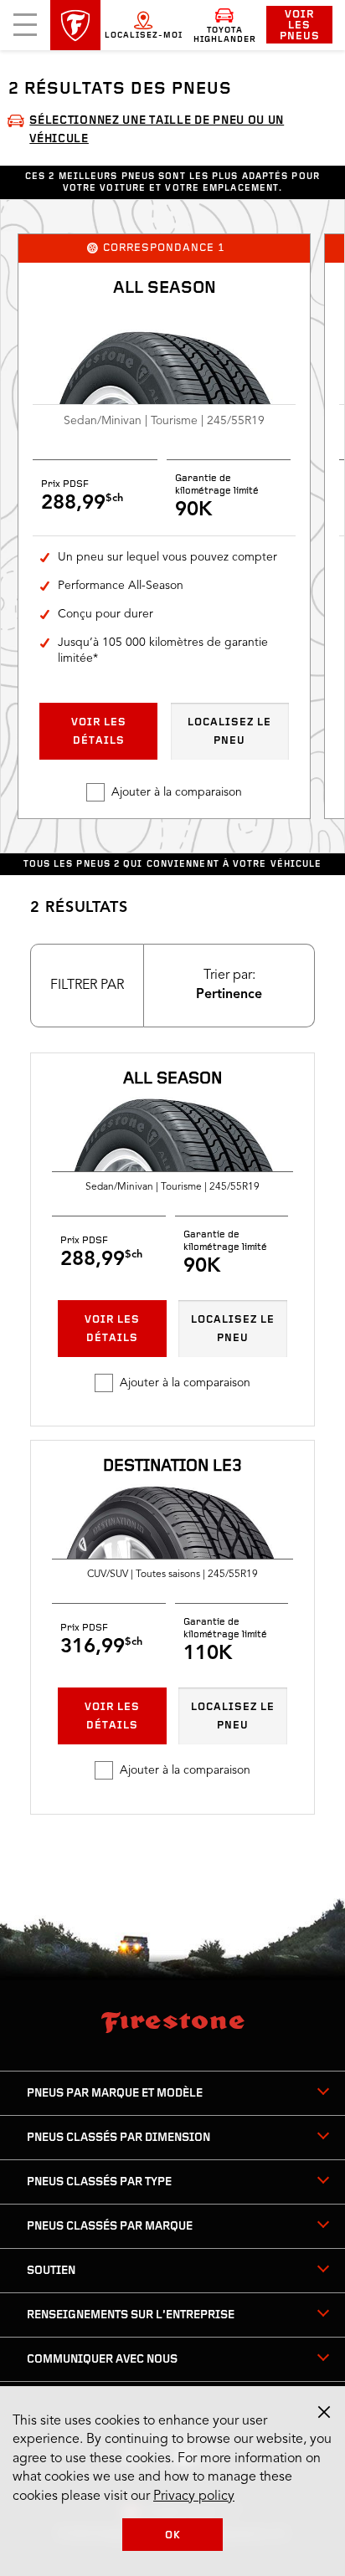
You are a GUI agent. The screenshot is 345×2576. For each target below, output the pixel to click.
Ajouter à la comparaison (177, 792)
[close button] (324, 2412)
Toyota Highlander (225, 35)
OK (173, 2535)
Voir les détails (99, 732)
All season (165, 289)
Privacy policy (194, 2497)
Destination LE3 (172, 1467)
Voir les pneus (300, 26)
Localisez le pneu (229, 732)
